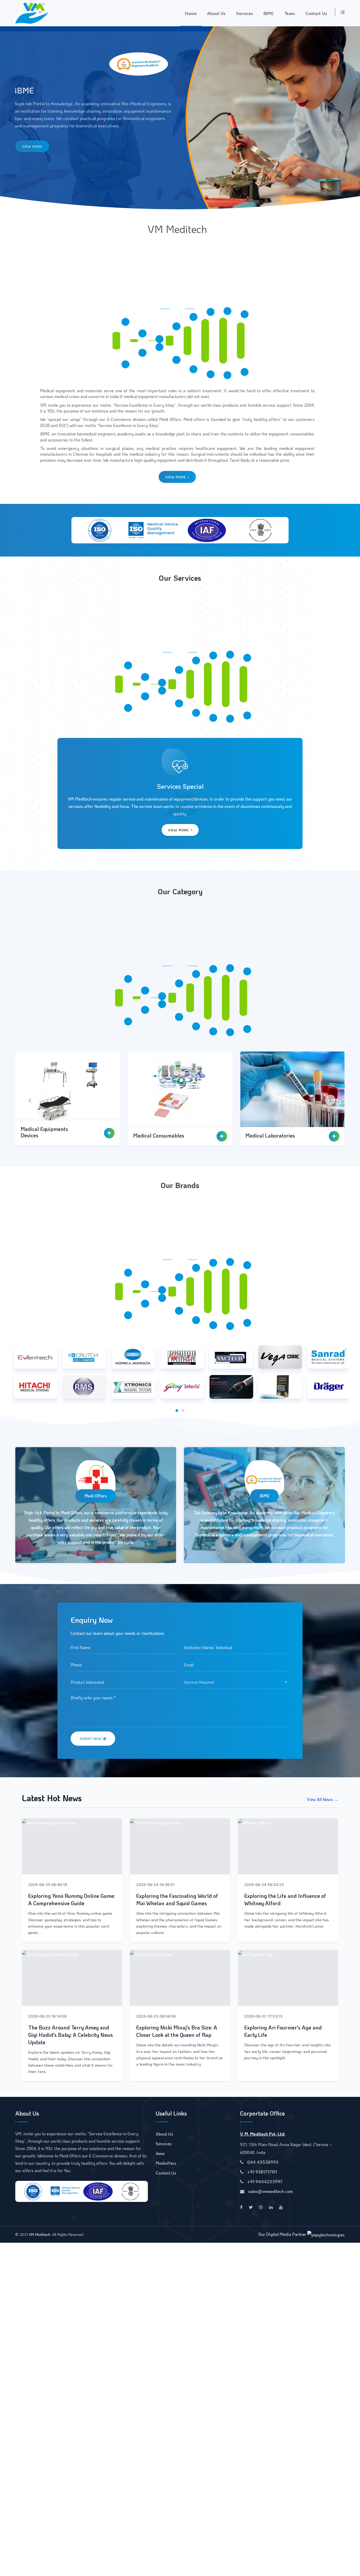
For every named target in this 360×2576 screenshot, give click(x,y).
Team (290, 13)
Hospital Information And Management (163, 1132)
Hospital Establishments (274, 1135)
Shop (27, 149)
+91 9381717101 (262, 2172)
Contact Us (316, 13)
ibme (160, 2153)
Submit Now (91, 1738)
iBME (269, 13)
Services (245, 13)
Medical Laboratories (45, 1135)
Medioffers (166, 2163)
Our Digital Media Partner (283, 2234)
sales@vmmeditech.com (270, 2191)
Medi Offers (96, 1496)
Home (191, 13)
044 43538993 (262, 2162)
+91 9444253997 (264, 2182)
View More (176, 477)
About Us (216, 13)
